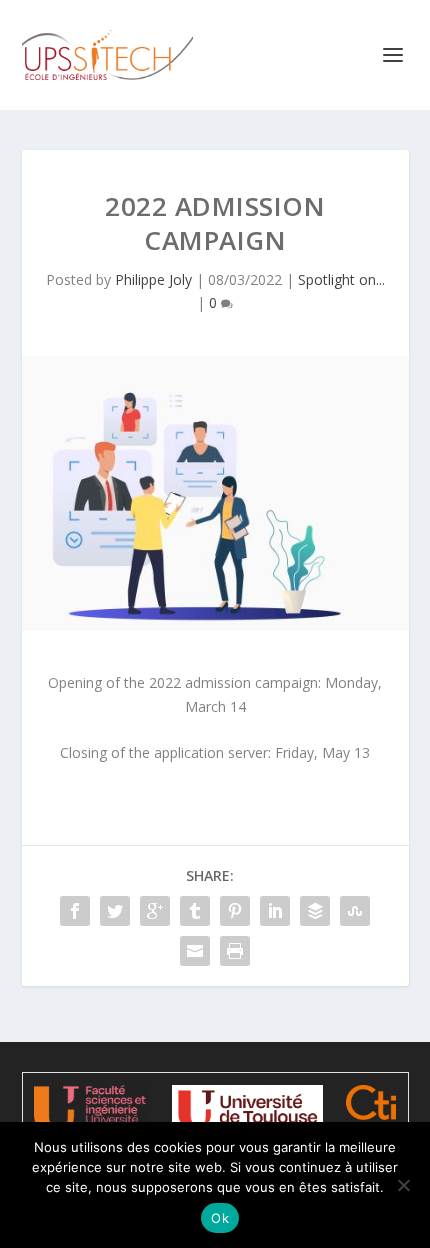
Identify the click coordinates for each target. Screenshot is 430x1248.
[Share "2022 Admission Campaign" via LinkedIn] (275, 911)
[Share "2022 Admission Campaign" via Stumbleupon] (355, 911)
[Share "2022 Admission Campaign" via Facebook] (75, 911)
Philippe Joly (153, 279)
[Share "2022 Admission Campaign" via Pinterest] (235, 911)
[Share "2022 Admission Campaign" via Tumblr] (195, 911)
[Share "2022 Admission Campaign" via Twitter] (115, 911)
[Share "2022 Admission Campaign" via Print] (235, 951)
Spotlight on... (341, 279)
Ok (220, 1218)
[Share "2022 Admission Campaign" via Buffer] (315, 911)
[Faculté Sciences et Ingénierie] (90, 1109)
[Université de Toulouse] (247, 1109)
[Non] (403, 1185)
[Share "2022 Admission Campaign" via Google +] (155, 911)
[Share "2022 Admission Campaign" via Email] (195, 951)
